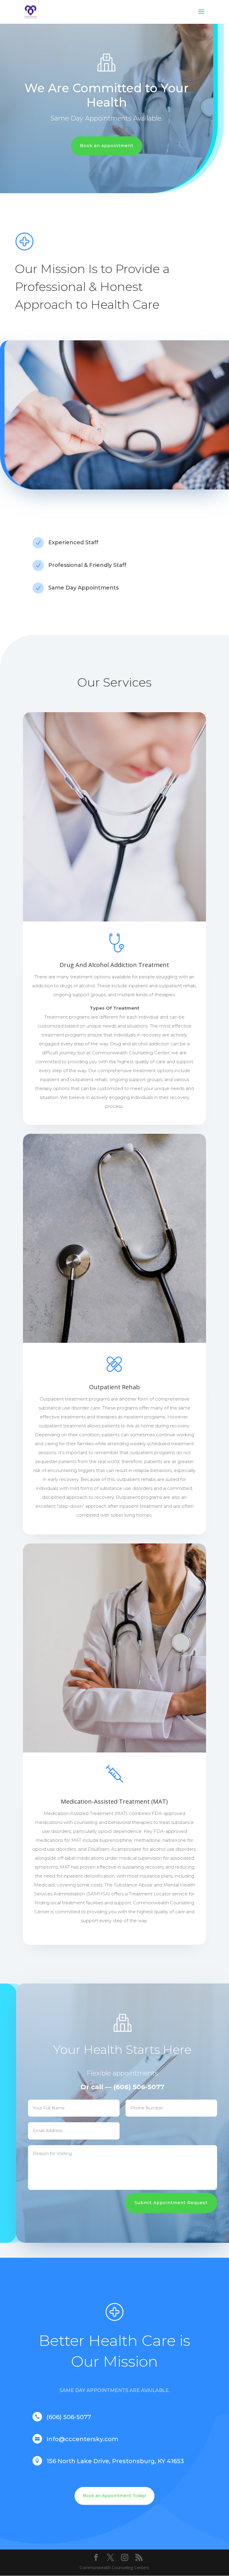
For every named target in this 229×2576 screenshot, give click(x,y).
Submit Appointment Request (171, 2203)
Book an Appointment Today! (114, 2496)
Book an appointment (107, 146)
